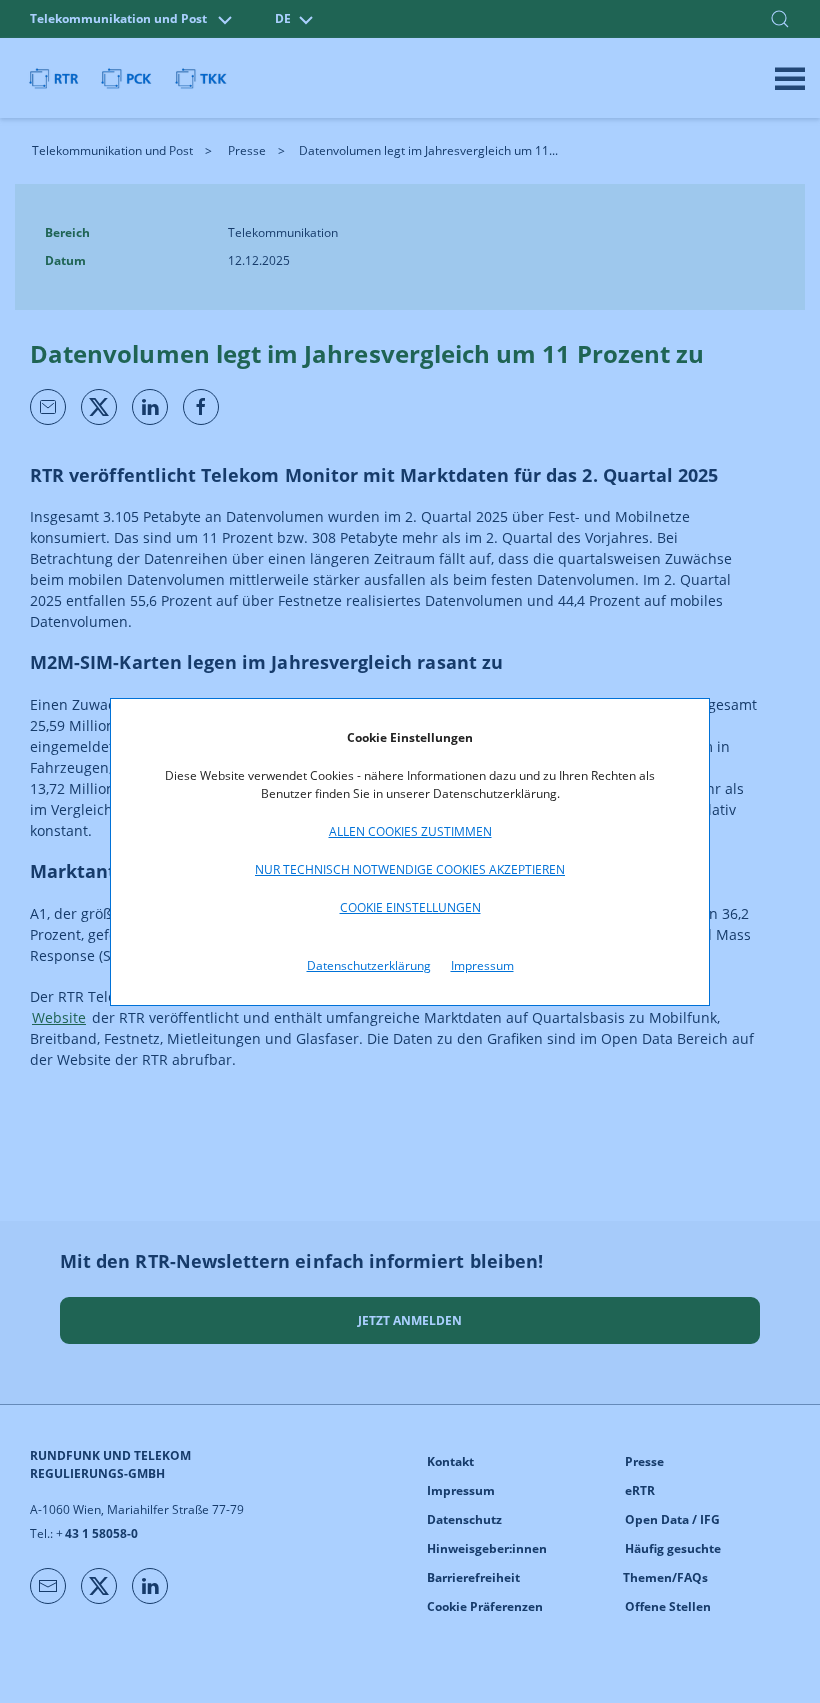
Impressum (482, 965)
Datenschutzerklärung (369, 965)
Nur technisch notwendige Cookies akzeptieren (410, 869)
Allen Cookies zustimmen (410, 831)
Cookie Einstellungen (410, 907)
